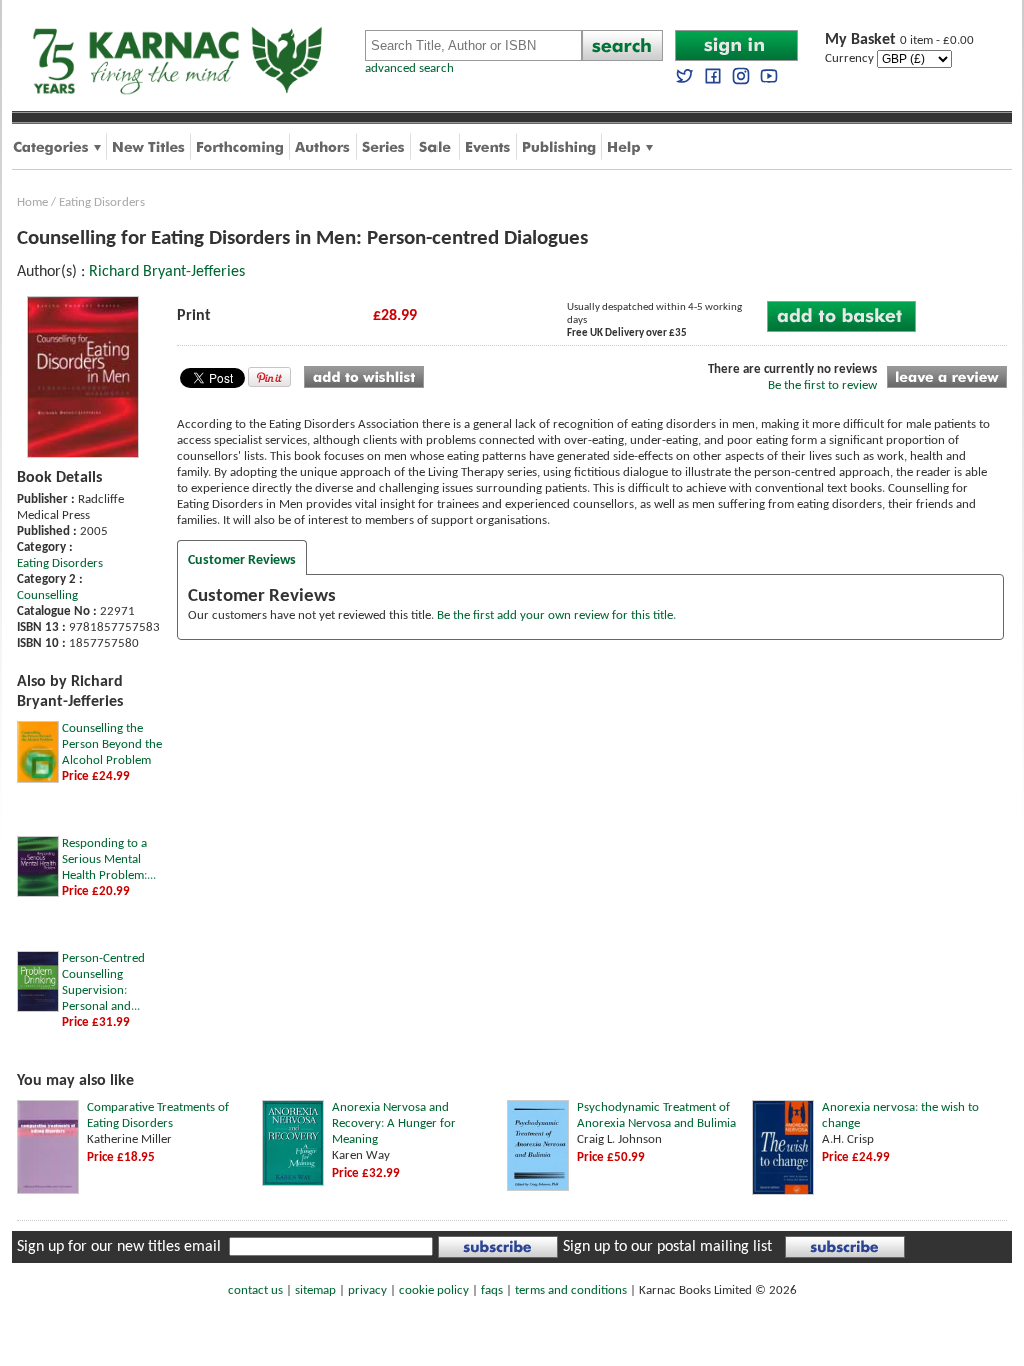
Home (32, 202)
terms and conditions (571, 1290)
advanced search (409, 68)
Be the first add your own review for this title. (556, 615)
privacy (367, 1290)
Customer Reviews (242, 560)
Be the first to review (822, 385)
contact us (255, 1290)
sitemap (315, 1290)
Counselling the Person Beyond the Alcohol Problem (112, 744)
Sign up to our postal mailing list (667, 1247)
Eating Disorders (102, 202)
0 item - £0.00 (899, 40)
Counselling (47, 595)
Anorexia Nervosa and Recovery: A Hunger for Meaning (394, 1123)
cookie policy (434, 1290)
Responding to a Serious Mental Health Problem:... (109, 859)
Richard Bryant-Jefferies (167, 272)
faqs (492, 1290)
